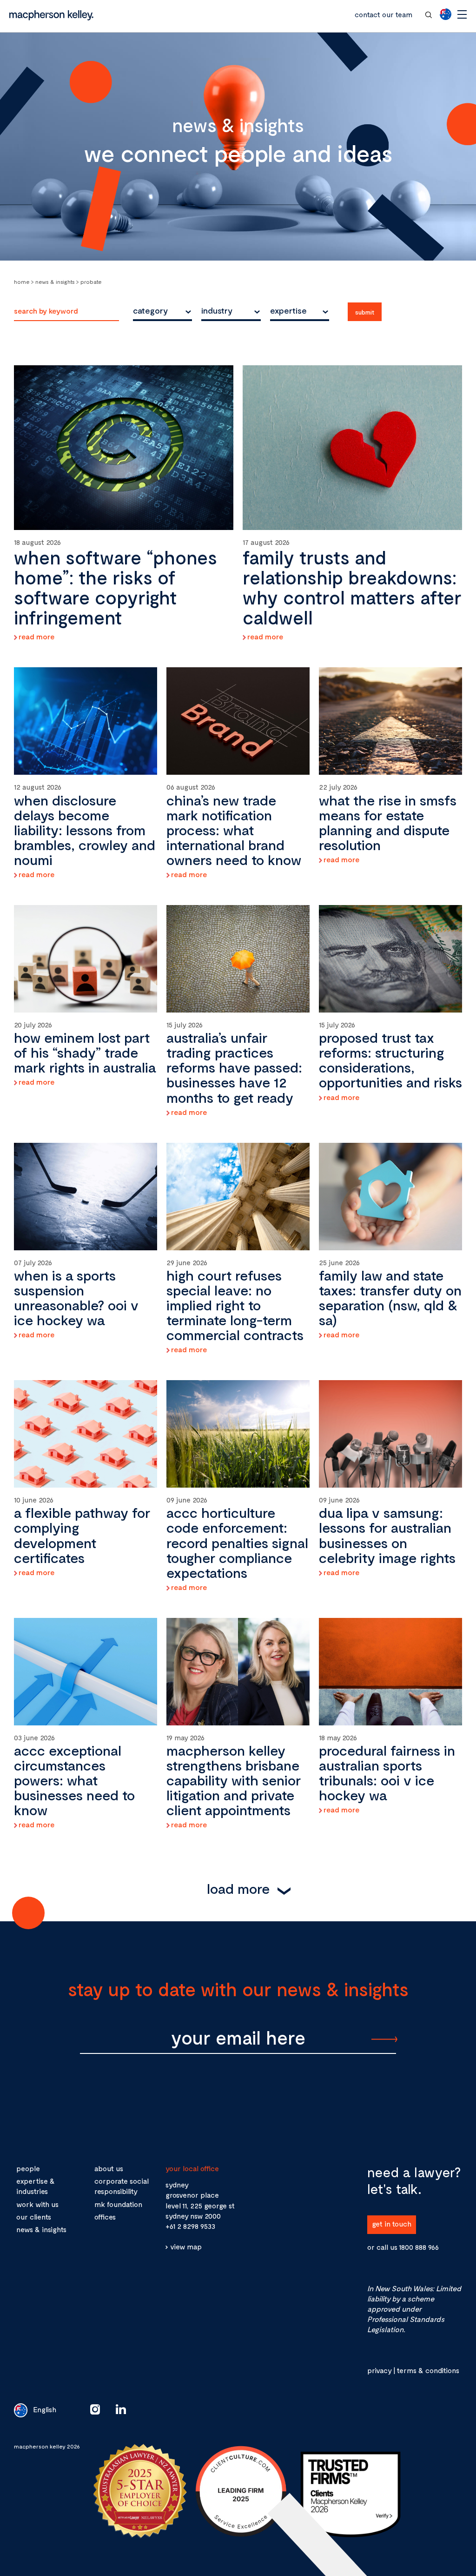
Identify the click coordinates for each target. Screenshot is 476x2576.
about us (109, 2168)
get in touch (392, 2224)
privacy (379, 2370)
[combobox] (162, 310)
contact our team (383, 14)
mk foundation (118, 2204)
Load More (238, 1888)
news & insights (41, 2229)
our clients (34, 2217)
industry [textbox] (217, 310)
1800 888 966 (419, 2247)
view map (186, 2246)
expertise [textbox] (288, 310)
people (28, 2168)
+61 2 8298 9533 (190, 2226)
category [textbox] (150, 310)
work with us (37, 2204)
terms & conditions (428, 2370)
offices (105, 2217)
